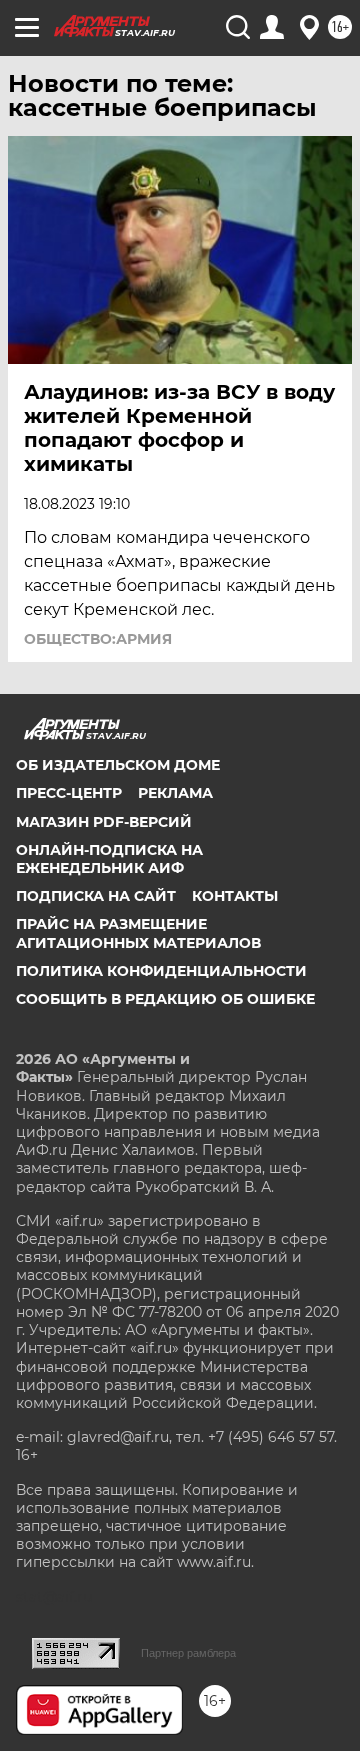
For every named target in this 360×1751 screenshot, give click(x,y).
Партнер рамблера (188, 1653)
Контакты (235, 896)
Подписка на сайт (96, 896)
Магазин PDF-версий (104, 822)
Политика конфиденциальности (161, 971)
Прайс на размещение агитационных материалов (138, 933)
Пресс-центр (69, 793)
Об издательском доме (118, 765)
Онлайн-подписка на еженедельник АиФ (109, 859)
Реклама (175, 793)
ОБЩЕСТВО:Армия (98, 639)
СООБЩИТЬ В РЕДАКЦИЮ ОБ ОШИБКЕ (165, 999)
